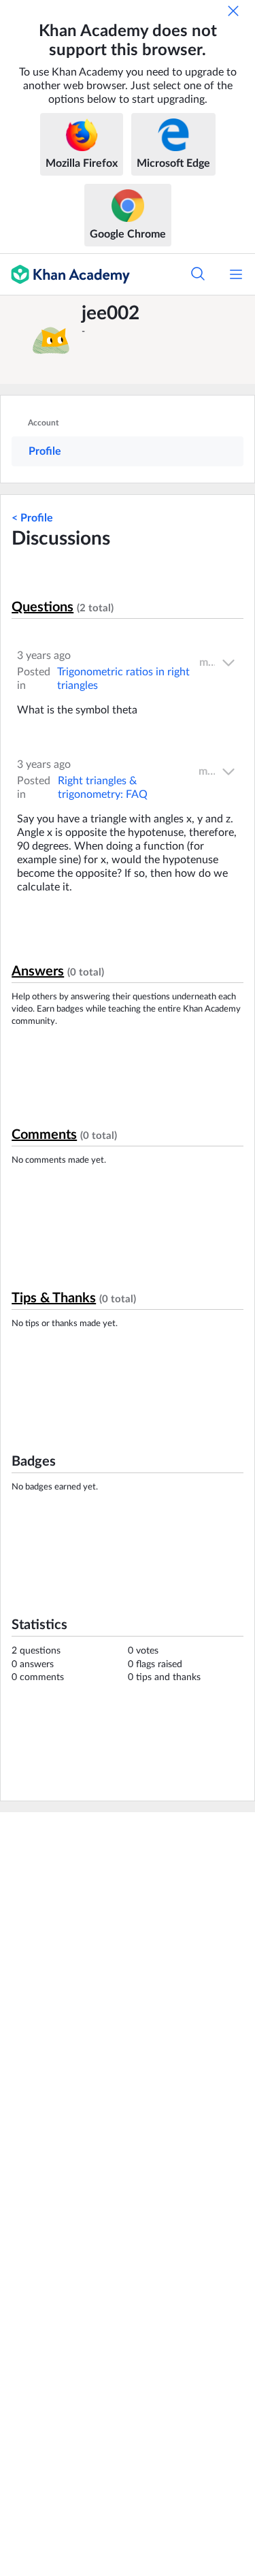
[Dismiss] (233, 11)
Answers (38, 971)
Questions (42, 607)
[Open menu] (236, 274)
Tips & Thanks (54, 1298)
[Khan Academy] (65, 274)
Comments (44, 1135)
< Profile (32, 518)
